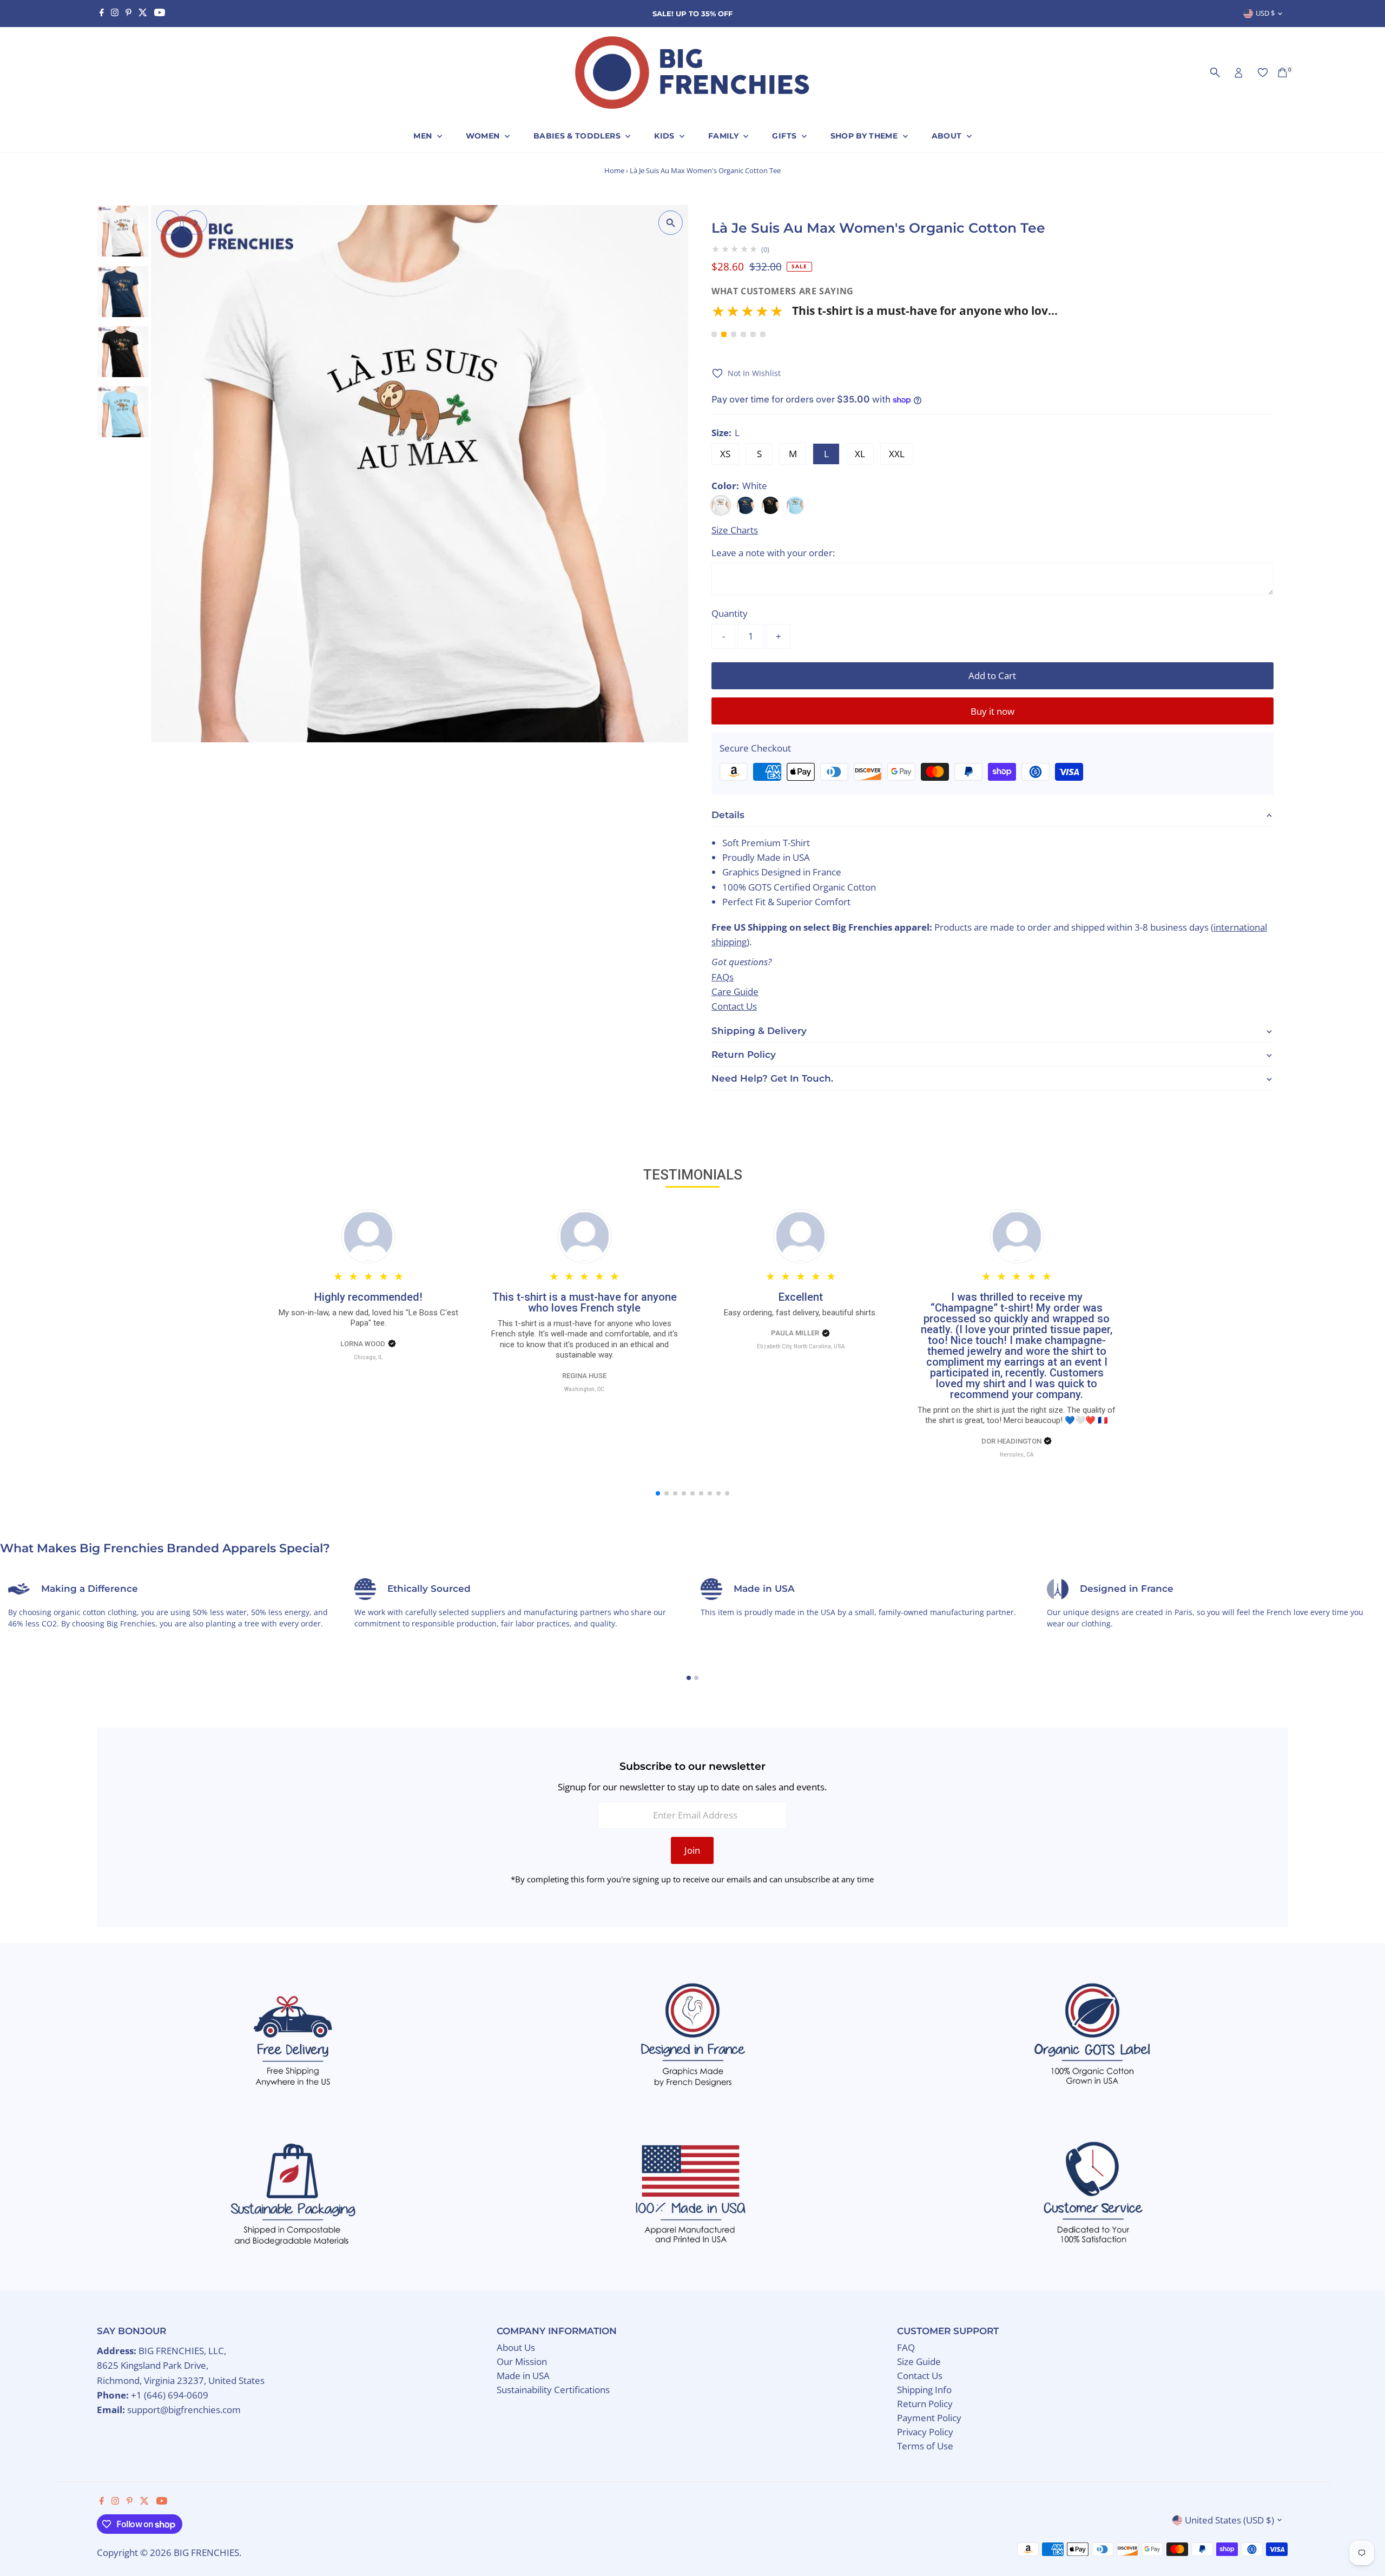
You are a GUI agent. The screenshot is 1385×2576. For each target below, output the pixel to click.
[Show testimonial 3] (734, 334)
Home (614, 170)
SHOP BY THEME (865, 136)
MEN (424, 136)
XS (725, 454)
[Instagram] (115, 14)
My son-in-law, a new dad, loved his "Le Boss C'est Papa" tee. (368, 1318)
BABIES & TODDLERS (578, 136)
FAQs (723, 977)
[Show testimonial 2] (724, 334)
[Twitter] (143, 14)
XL (860, 454)
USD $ (1265, 13)
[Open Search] (1215, 73)
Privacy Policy (925, 2432)
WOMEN (484, 136)
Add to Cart (992, 676)
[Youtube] (160, 14)
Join (692, 1850)
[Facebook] (102, 14)
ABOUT (948, 136)
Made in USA (523, 2376)
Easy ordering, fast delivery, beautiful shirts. (800, 1313)
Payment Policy (929, 2418)
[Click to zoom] (671, 223)
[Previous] (169, 223)
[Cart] (1282, 73)
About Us (516, 2347)
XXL (897, 454)
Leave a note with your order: (773, 553)
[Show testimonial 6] (763, 334)
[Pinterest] (128, 14)
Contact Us (734, 1006)
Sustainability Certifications (553, 2390)
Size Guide (919, 2361)
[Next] (195, 223)
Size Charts (735, 530)
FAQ (906, 2347)
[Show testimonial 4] (743, 334)
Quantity (730, 613)
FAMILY (724, 136)
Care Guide (735, 991)
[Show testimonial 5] (753, 334)
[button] (885, 315)
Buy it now (992, 711)
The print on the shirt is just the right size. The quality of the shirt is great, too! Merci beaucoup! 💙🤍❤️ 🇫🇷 (1017, 1415)
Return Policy (925, 2404)
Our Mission (522, 2361)
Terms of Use (925, 2446)
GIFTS (785, 136)
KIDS (665, 136)
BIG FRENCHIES (206, 2552)
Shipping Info (924, 2390)
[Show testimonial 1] (714, 334)
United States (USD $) (1229, 2520)
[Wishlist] (1263, 73)
